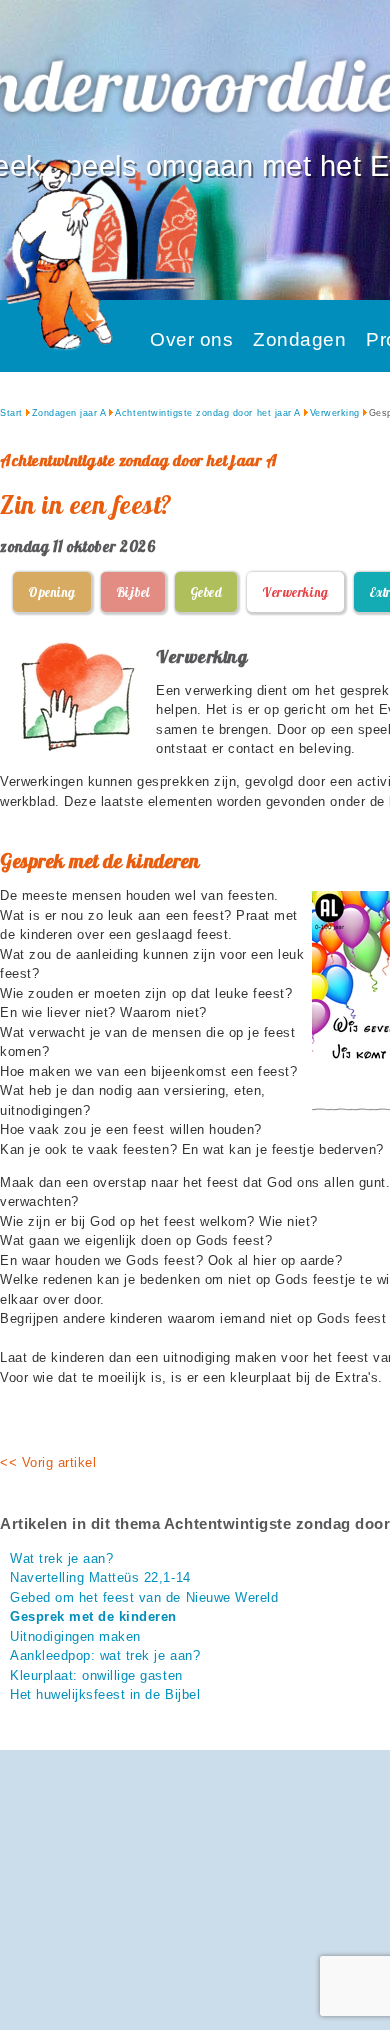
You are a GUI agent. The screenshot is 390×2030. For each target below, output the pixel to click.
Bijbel (133, 592)
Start (11, 413)
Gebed (206, 592)
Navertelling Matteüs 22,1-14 (100, 1577)
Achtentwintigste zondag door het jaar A (207, 413)
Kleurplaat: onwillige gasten (96, 1675)
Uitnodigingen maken (75, 1636)
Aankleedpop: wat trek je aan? (105, 1655)
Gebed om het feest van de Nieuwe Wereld (144, 1597)
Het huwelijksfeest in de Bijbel (105, 1694)
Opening (52, 592)
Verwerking (335, 413)
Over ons (191, 339)
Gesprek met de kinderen (93, 1616)
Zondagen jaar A (69, 413)
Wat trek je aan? (61, 1558)
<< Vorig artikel (48, 1462)
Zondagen (299, 339)
